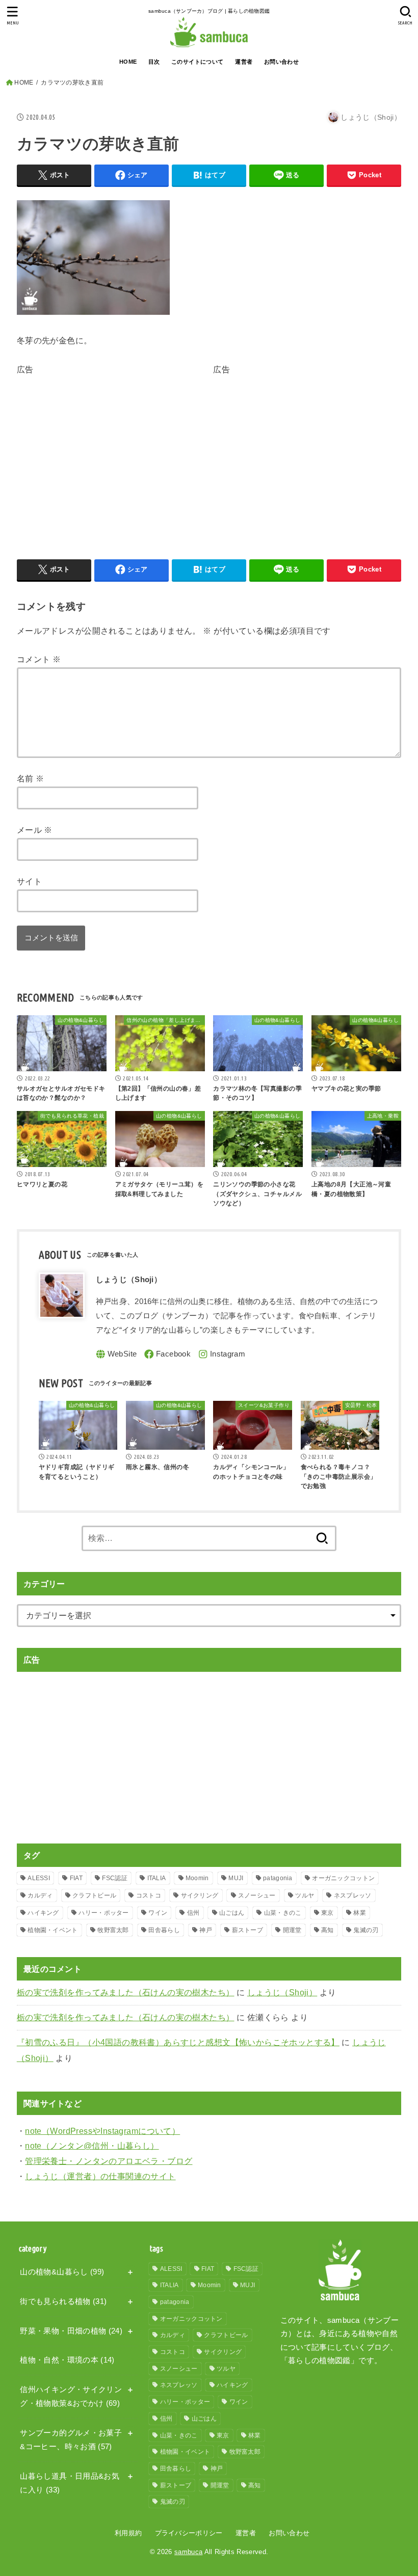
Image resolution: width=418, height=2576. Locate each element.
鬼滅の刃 (366, 1930)
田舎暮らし (164, 1930)
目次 (154, 62)
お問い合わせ (281, 62)
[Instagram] (222, 1354)
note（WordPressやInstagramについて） (102, 2131)
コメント (39, 659)
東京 (328, 1913)
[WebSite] (116, 1354)
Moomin (197, 1878)
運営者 (244, 62)
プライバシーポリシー (189, 2533)
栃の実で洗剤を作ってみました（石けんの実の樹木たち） (126, 1992)
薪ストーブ (248, 1930)
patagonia (278, 1878)
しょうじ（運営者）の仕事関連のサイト (100, 2176)
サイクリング (200, 1895)
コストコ (149, 1895)
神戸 (206, 1930)
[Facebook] (167, 1354)
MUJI (236, 1878)
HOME (128, 62)
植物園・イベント (53, 1930)
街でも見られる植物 (63, 2301)
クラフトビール (94, 1895)
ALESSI (39, 1878)
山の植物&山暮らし (62, 2272)
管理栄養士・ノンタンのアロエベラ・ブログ (109, 2161)
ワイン (158, 1913)
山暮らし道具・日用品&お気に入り (70, 2483)
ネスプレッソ (353, 1895)
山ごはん (232, 1913)
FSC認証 (115, 1878)
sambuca (188, 2552)
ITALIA (157, 1878)
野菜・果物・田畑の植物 (71, 2331)
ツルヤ (305, 1895)
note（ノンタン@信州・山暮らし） (92, 2146)
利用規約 (128, 2533)
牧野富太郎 (113, 1930)
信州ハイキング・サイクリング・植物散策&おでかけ (71, 2397)
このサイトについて (198, 62)
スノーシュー (257, 1895)
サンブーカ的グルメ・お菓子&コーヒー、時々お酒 (71, 2440)
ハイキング (43, 1913)
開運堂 (292, 1930)
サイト (29, 881)
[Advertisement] (102, 449)
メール (35, 830)
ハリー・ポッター (103, 1913)
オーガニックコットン (343, 1878)
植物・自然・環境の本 (67, 2360)
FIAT (76, 1878)
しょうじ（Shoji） (282, 1992)
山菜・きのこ (283, 1913)
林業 (360, 1913)
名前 (31, 778)
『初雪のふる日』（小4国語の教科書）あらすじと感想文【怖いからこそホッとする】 (178, 2042)
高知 (328, 1930)
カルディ (40, 1895)
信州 (193, 1913)
